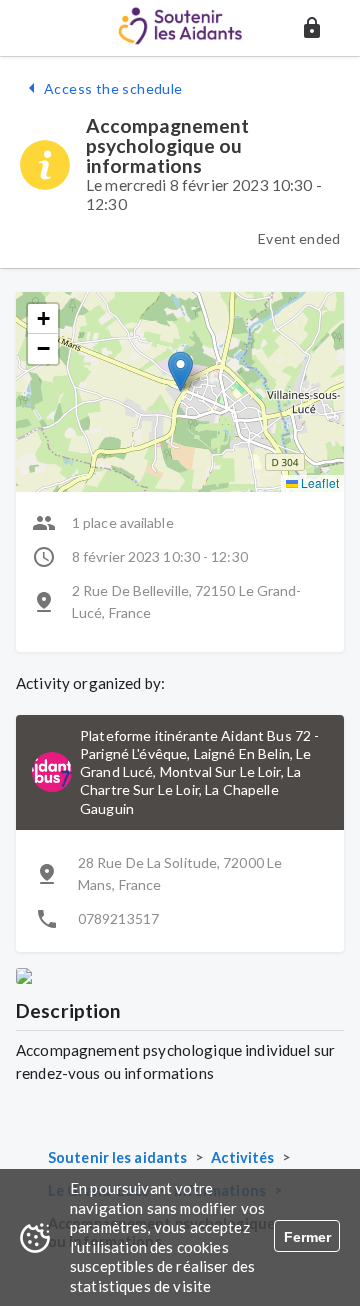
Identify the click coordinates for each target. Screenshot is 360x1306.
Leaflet (318, 482)
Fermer (307, 1237)
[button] (312, 28)
